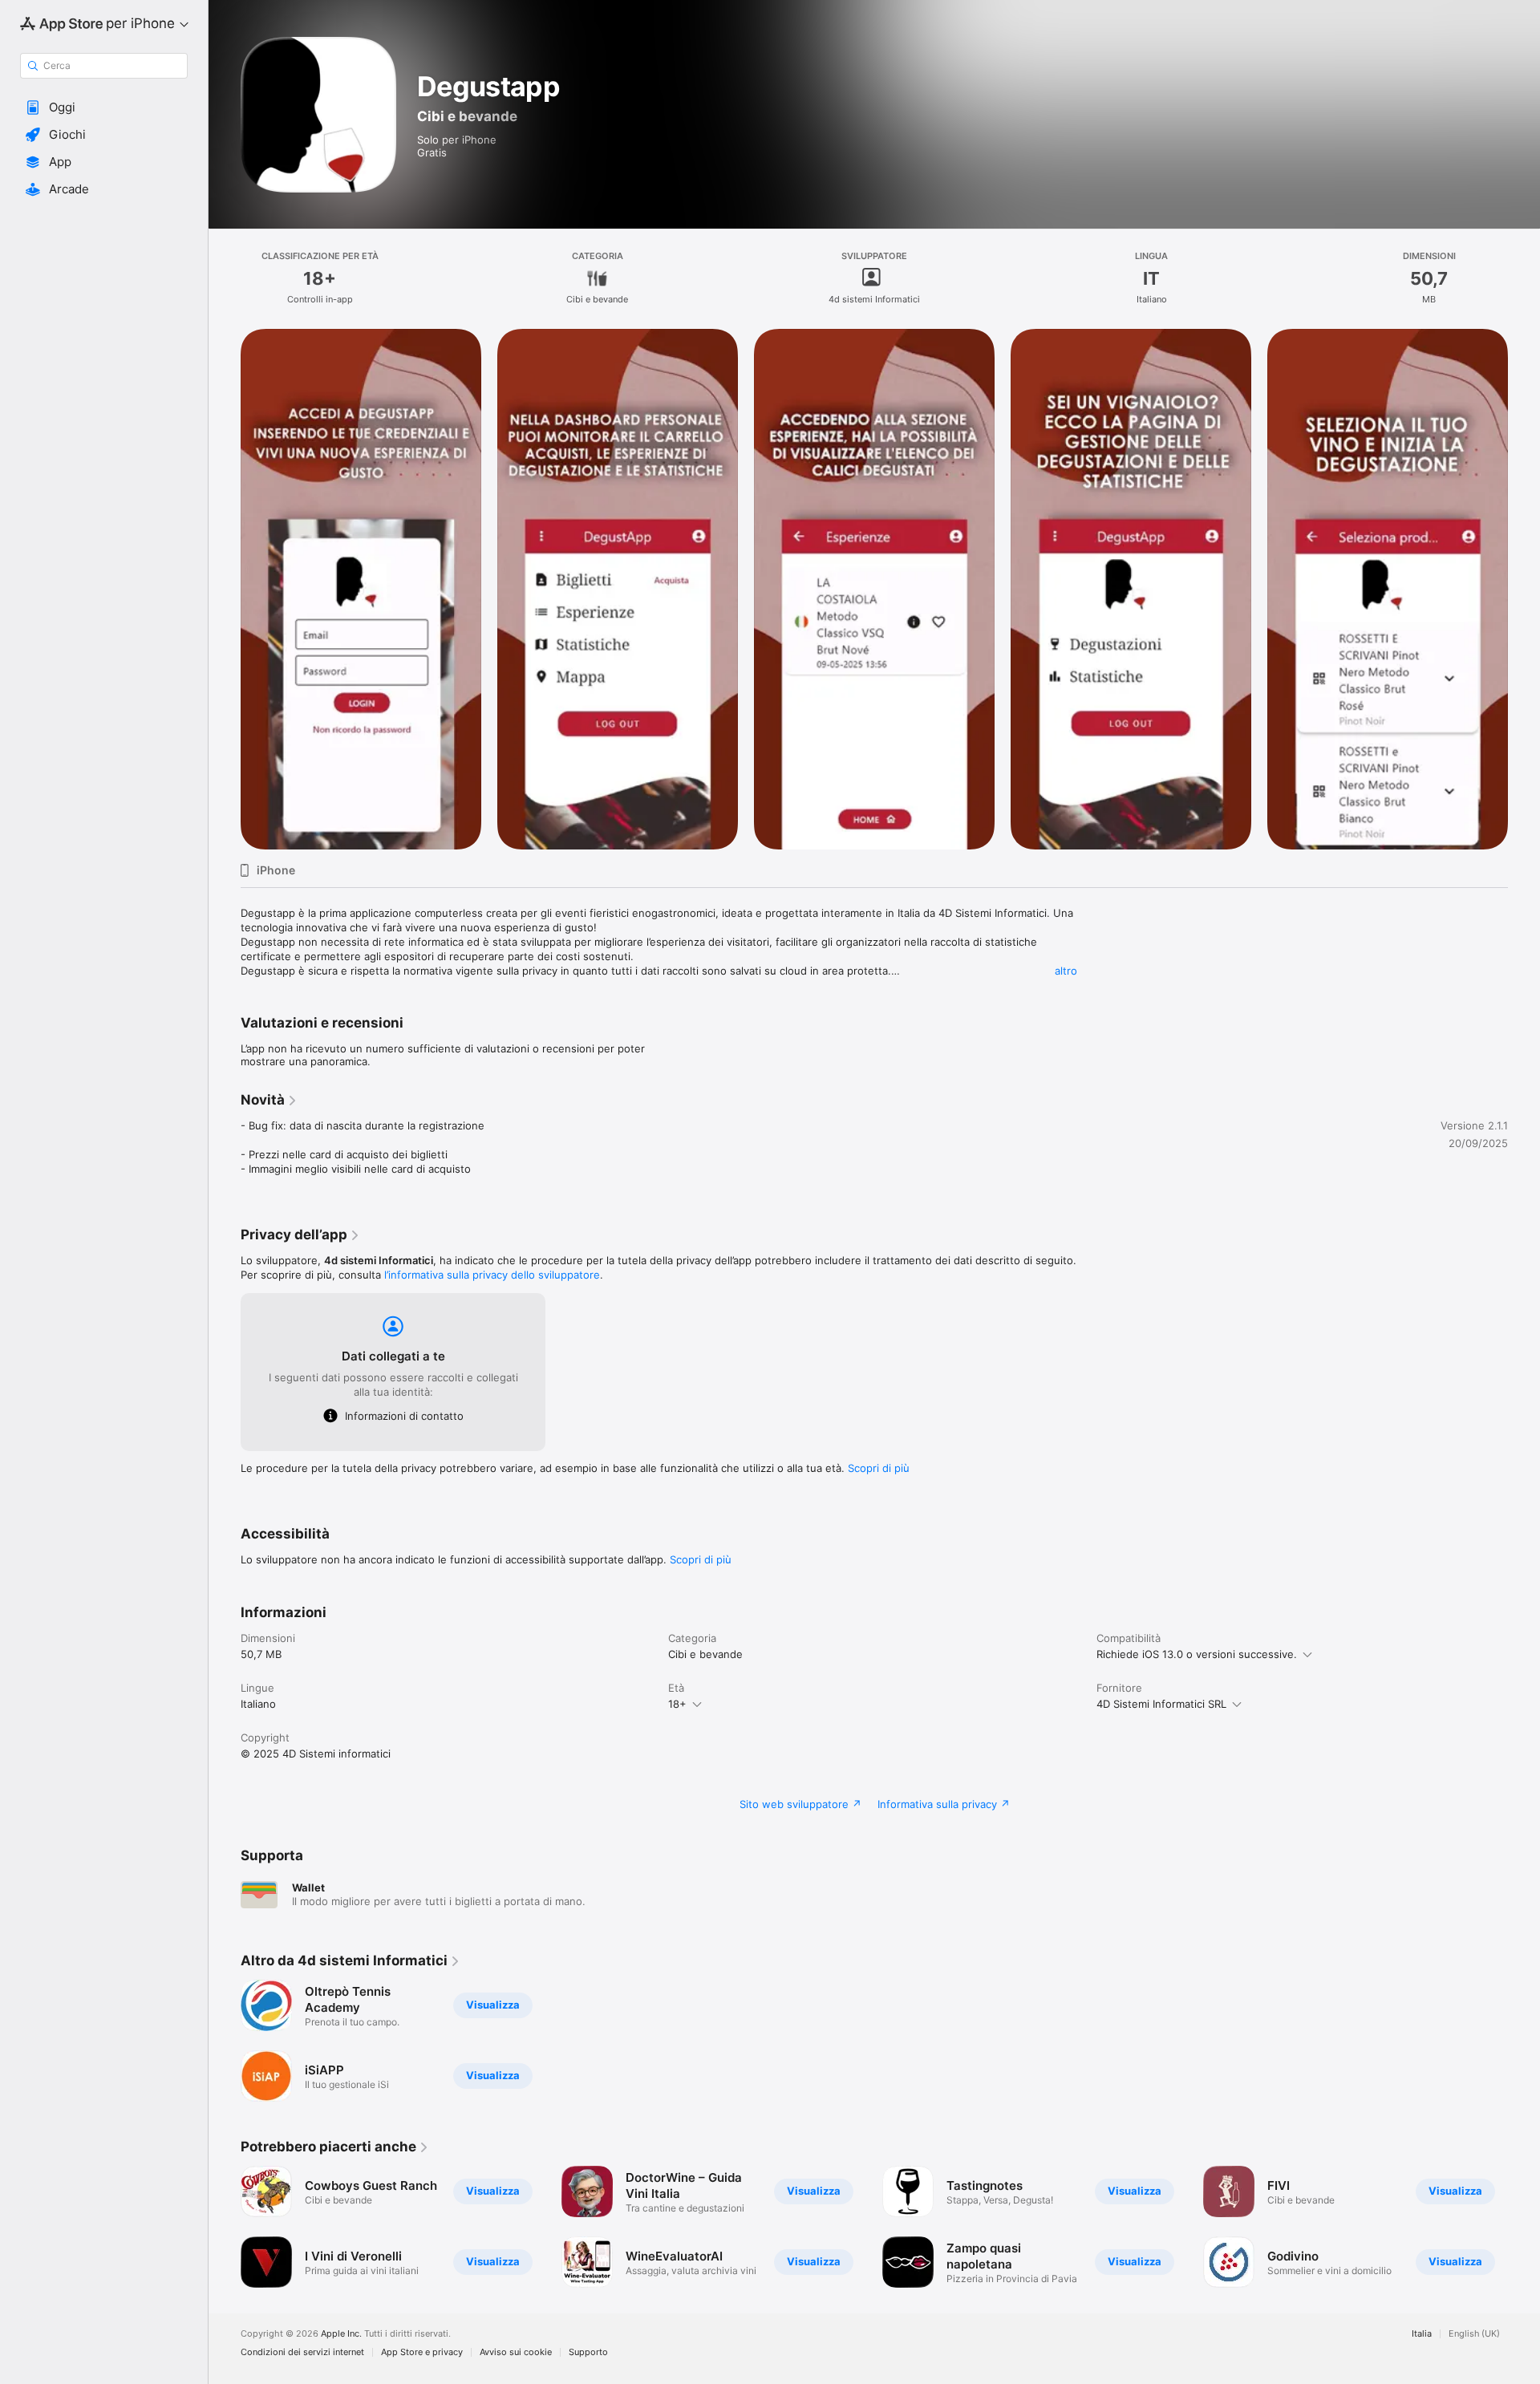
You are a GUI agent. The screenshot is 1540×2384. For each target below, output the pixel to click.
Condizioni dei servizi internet (302, 2352)
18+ (677, 1704)
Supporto (588, 2352)
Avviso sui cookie (516, 2352)
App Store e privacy (422, 2352)
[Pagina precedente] (225, 2227)
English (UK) (1474, 2334)
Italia (1422, 2334)
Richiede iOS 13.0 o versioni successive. (1197, 1654)
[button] (104, 107)
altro (1066, 971)
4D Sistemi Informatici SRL (1161, 1704)
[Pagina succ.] (1524, 2227)
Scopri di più (879, 1468)
